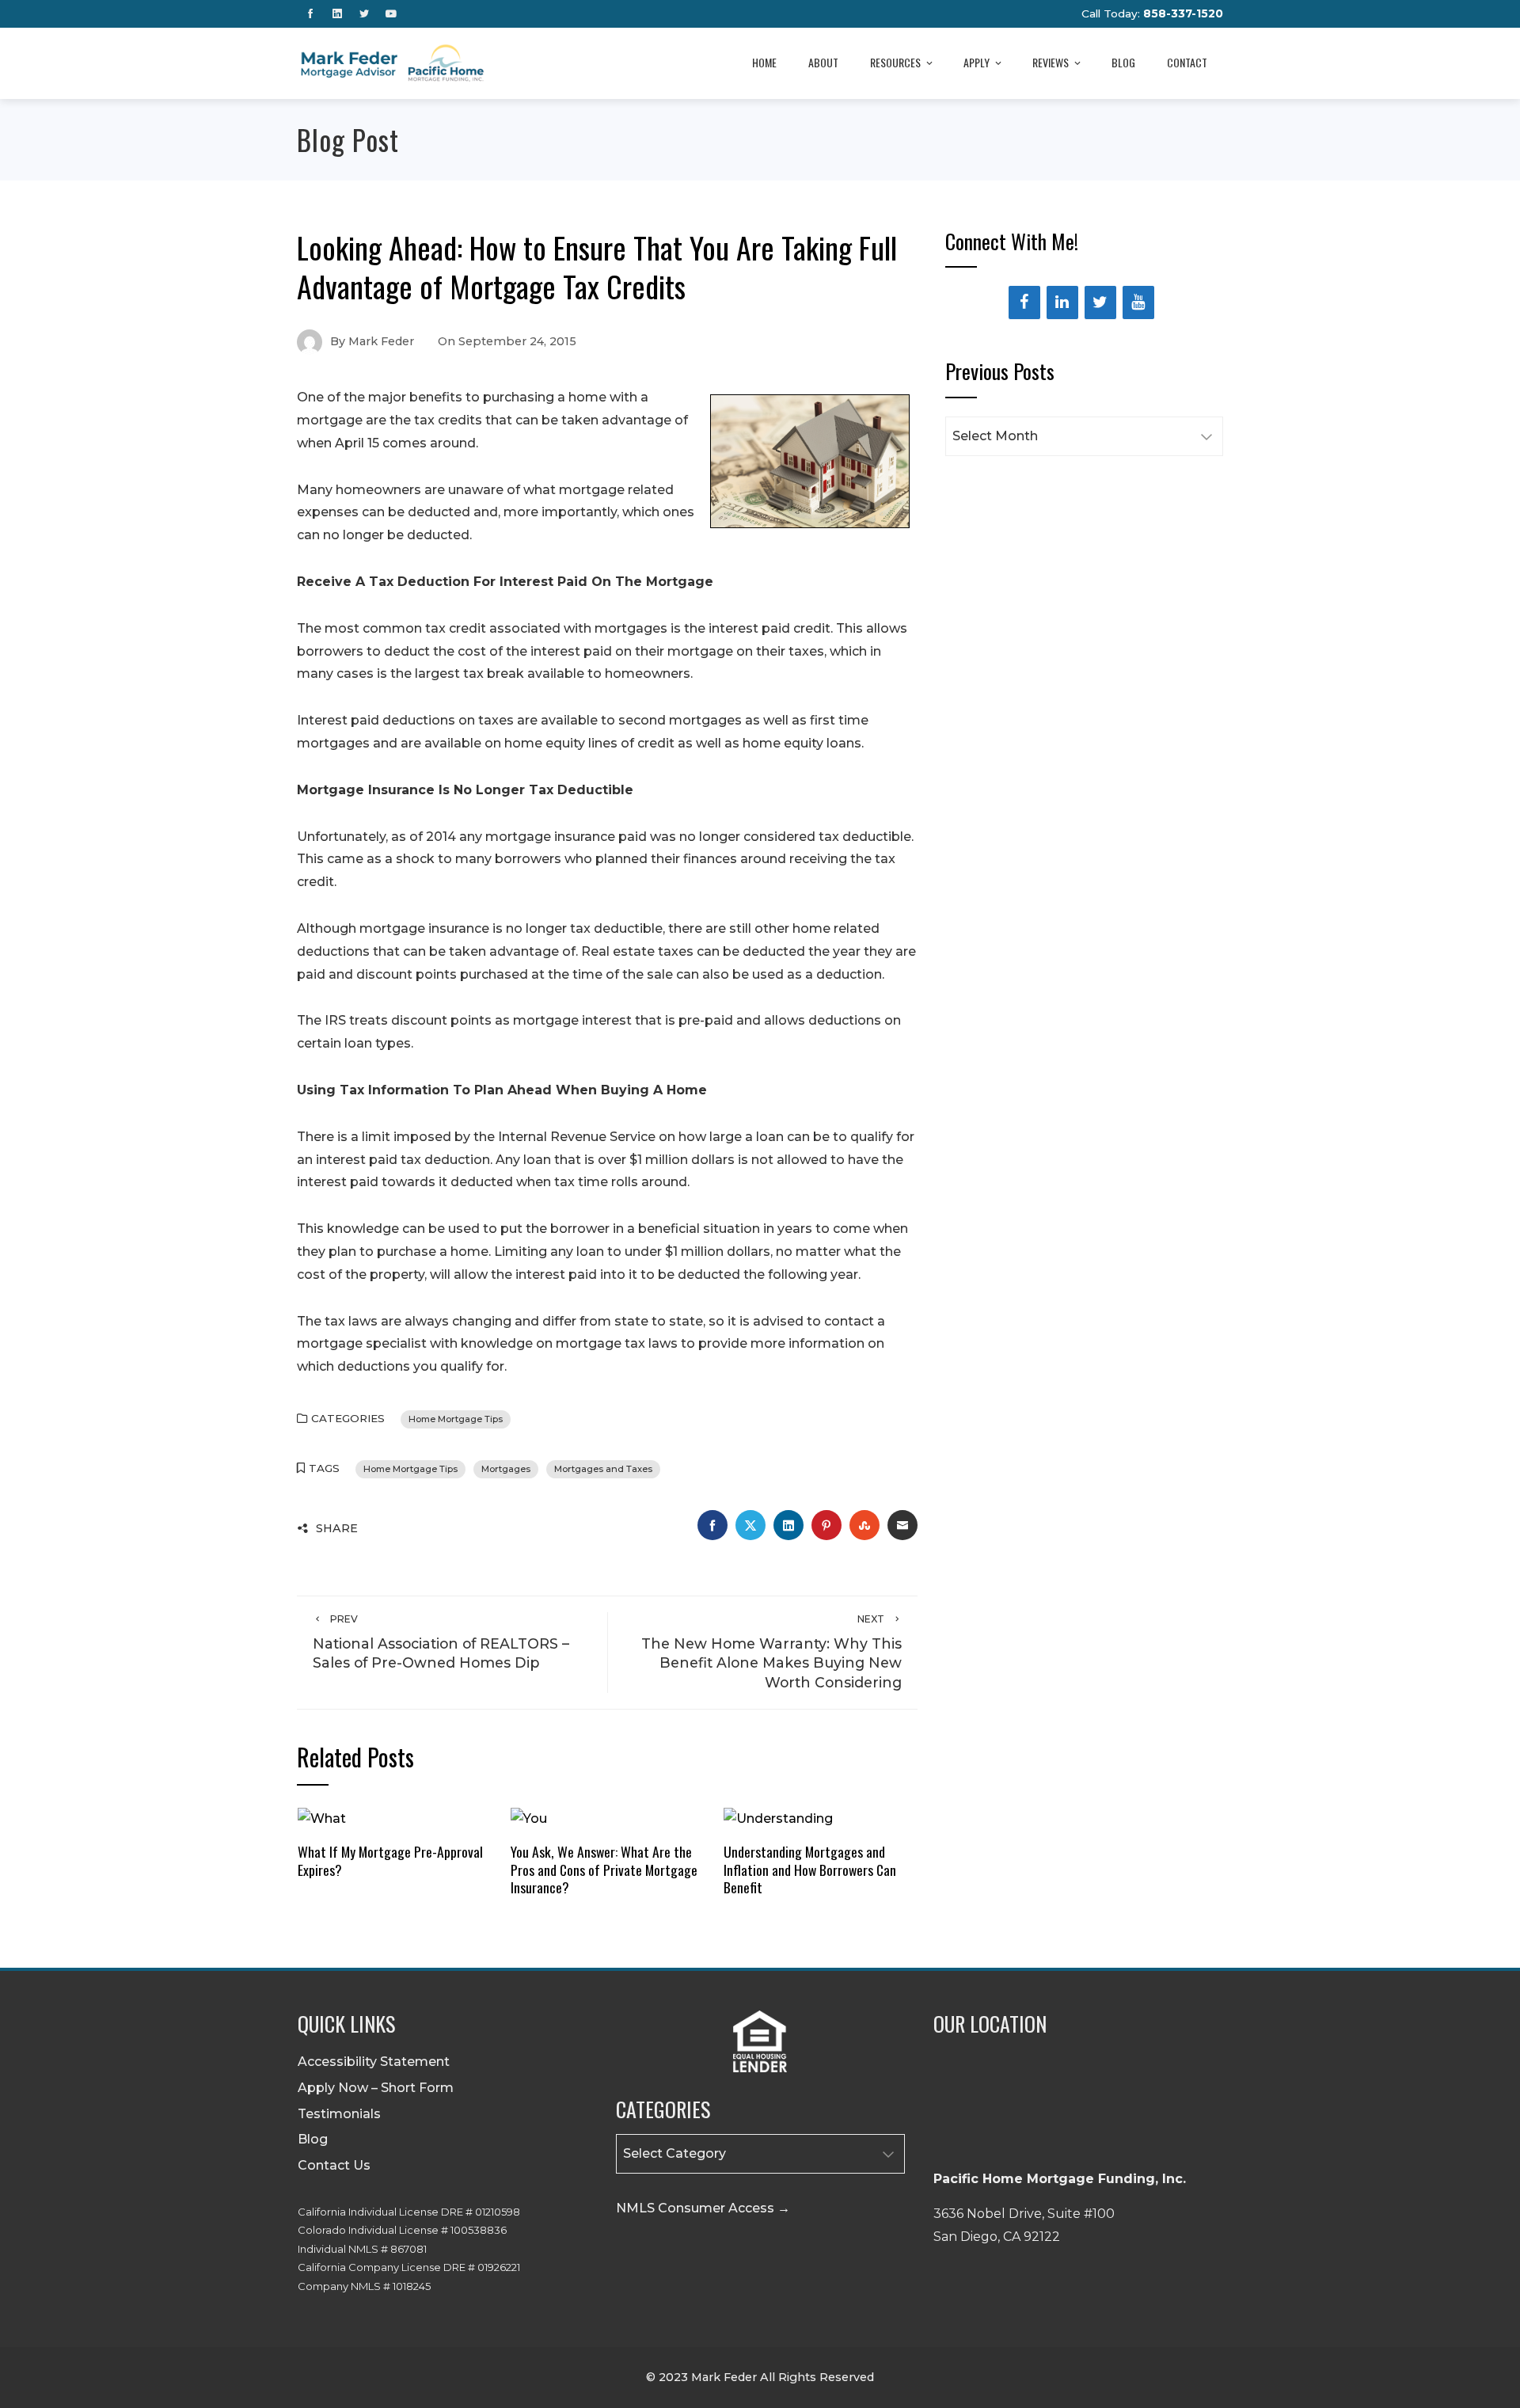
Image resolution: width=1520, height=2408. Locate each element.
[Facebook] (1024, 302)
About (823, 62)
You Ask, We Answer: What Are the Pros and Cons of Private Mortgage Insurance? (604, 1870)
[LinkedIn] (1062, 302)
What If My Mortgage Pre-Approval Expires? (390, 1860)
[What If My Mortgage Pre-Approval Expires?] (322, 1818)
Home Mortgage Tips (456, 1419)
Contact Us (334, 2165)
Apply (977, 62)
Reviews (1051, 62)
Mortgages (506, 1469)
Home (764, 62)
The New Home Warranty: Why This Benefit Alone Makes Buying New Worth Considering (771, 1651)
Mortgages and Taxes (603, 1469)
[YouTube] (1138, 302)
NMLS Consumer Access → (703, 2208)
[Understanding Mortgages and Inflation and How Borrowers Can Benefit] (778, 1818)
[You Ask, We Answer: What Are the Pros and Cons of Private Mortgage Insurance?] (529, 1818)
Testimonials (339, 2114)
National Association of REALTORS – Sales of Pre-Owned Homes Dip (441, 1642)
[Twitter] (1100, 302)
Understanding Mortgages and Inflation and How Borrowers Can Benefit (810, 1870)
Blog (1123, 62)
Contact (1187, 62)
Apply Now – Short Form (376, 2088)
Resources (895, 62)
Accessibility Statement (374, 2062)
